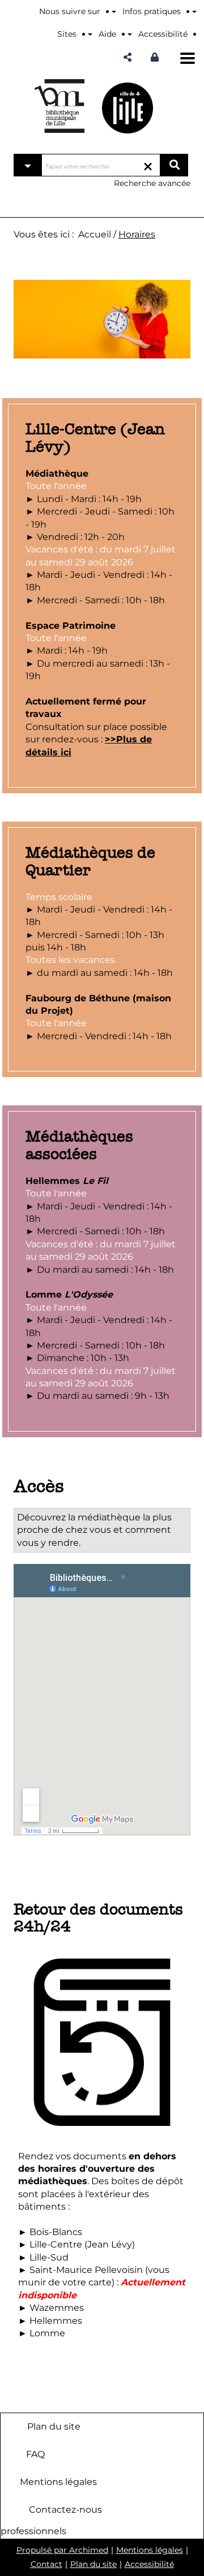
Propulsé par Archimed (62, 2550)
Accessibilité (149, 2564)
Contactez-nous (65, 2510)
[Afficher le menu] (188, 58)
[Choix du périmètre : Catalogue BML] (28, 165)
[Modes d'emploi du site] (194, 11)
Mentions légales (58, 2482)
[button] (127, 57)
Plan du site (54, 2426)
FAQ (35, 2454)
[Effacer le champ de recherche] (148, 165)
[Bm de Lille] (59, 106)
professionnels (33, 2531)
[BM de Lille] (127, 108)
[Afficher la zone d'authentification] (158, 57)
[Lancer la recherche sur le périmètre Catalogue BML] (174, 165)
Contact (46, 2564)
